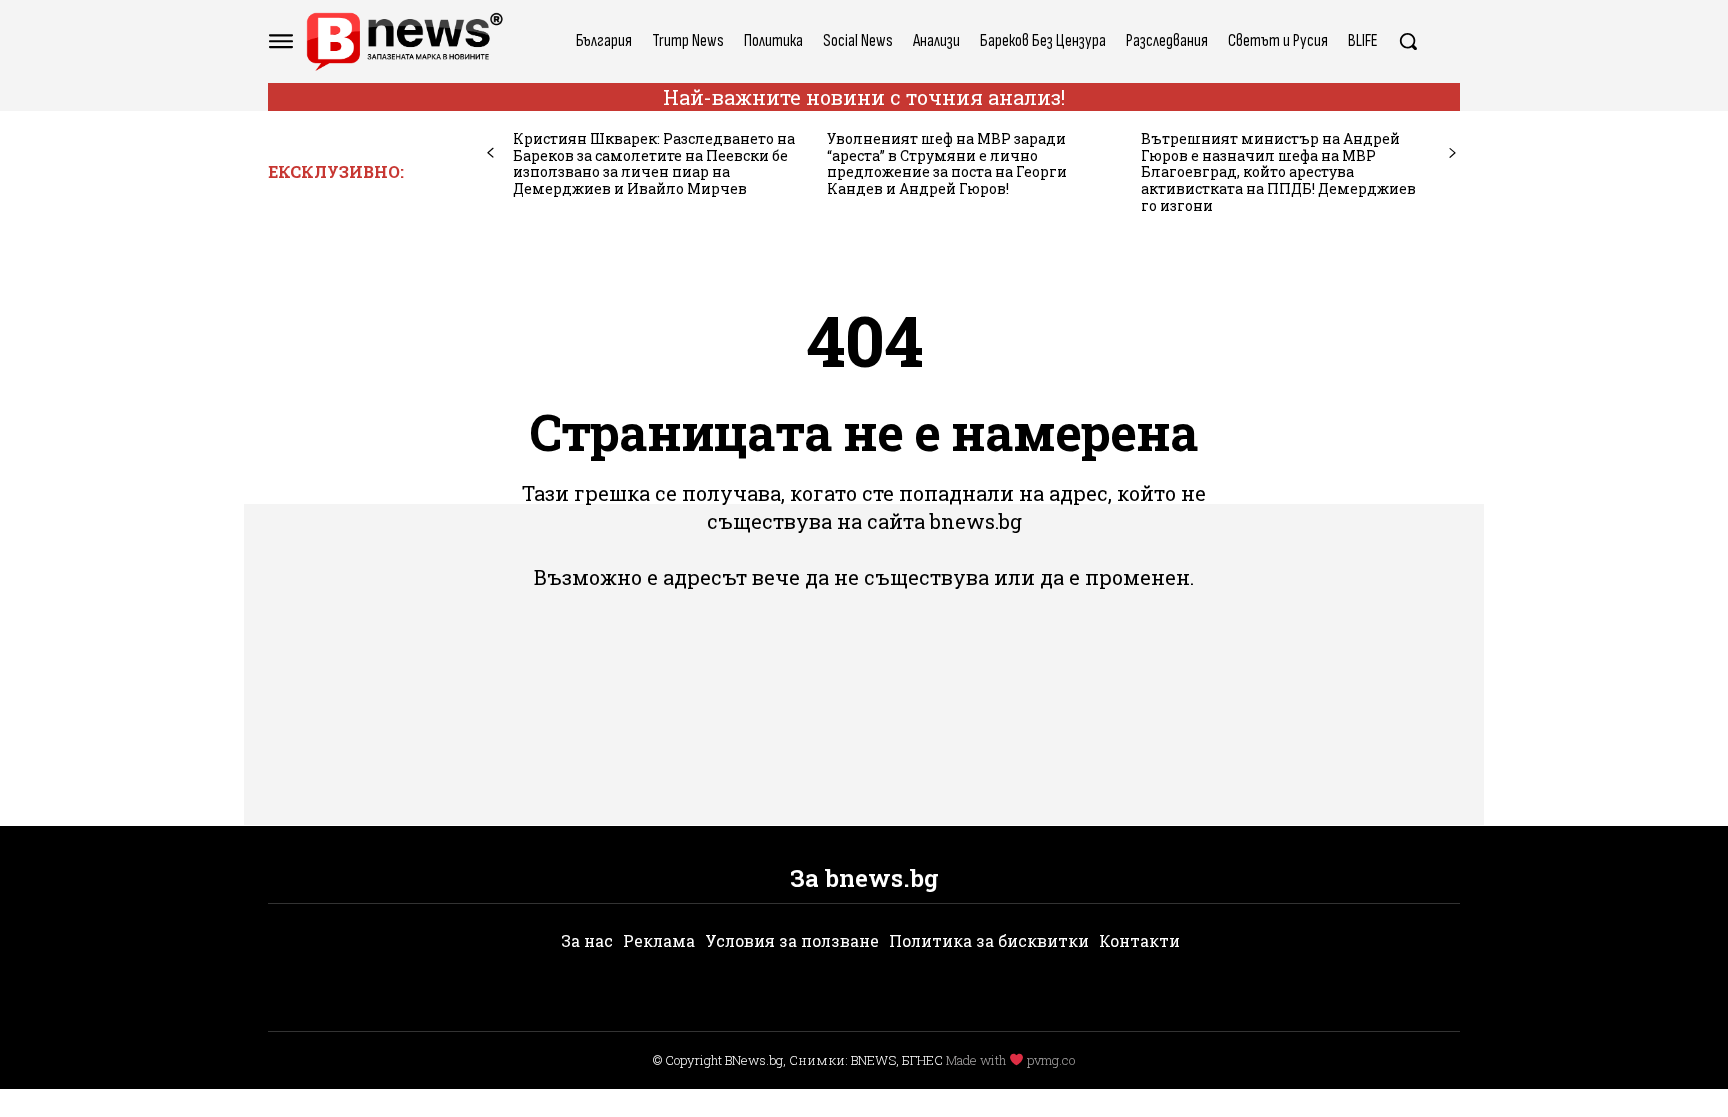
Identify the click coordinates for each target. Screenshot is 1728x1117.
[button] (1408, 41)
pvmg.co (1051, 1060)
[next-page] (1452, 153)
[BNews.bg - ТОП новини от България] (404, 41)
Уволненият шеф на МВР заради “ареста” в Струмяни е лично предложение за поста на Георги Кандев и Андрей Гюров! (947, 163)
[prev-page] (490, 153)
